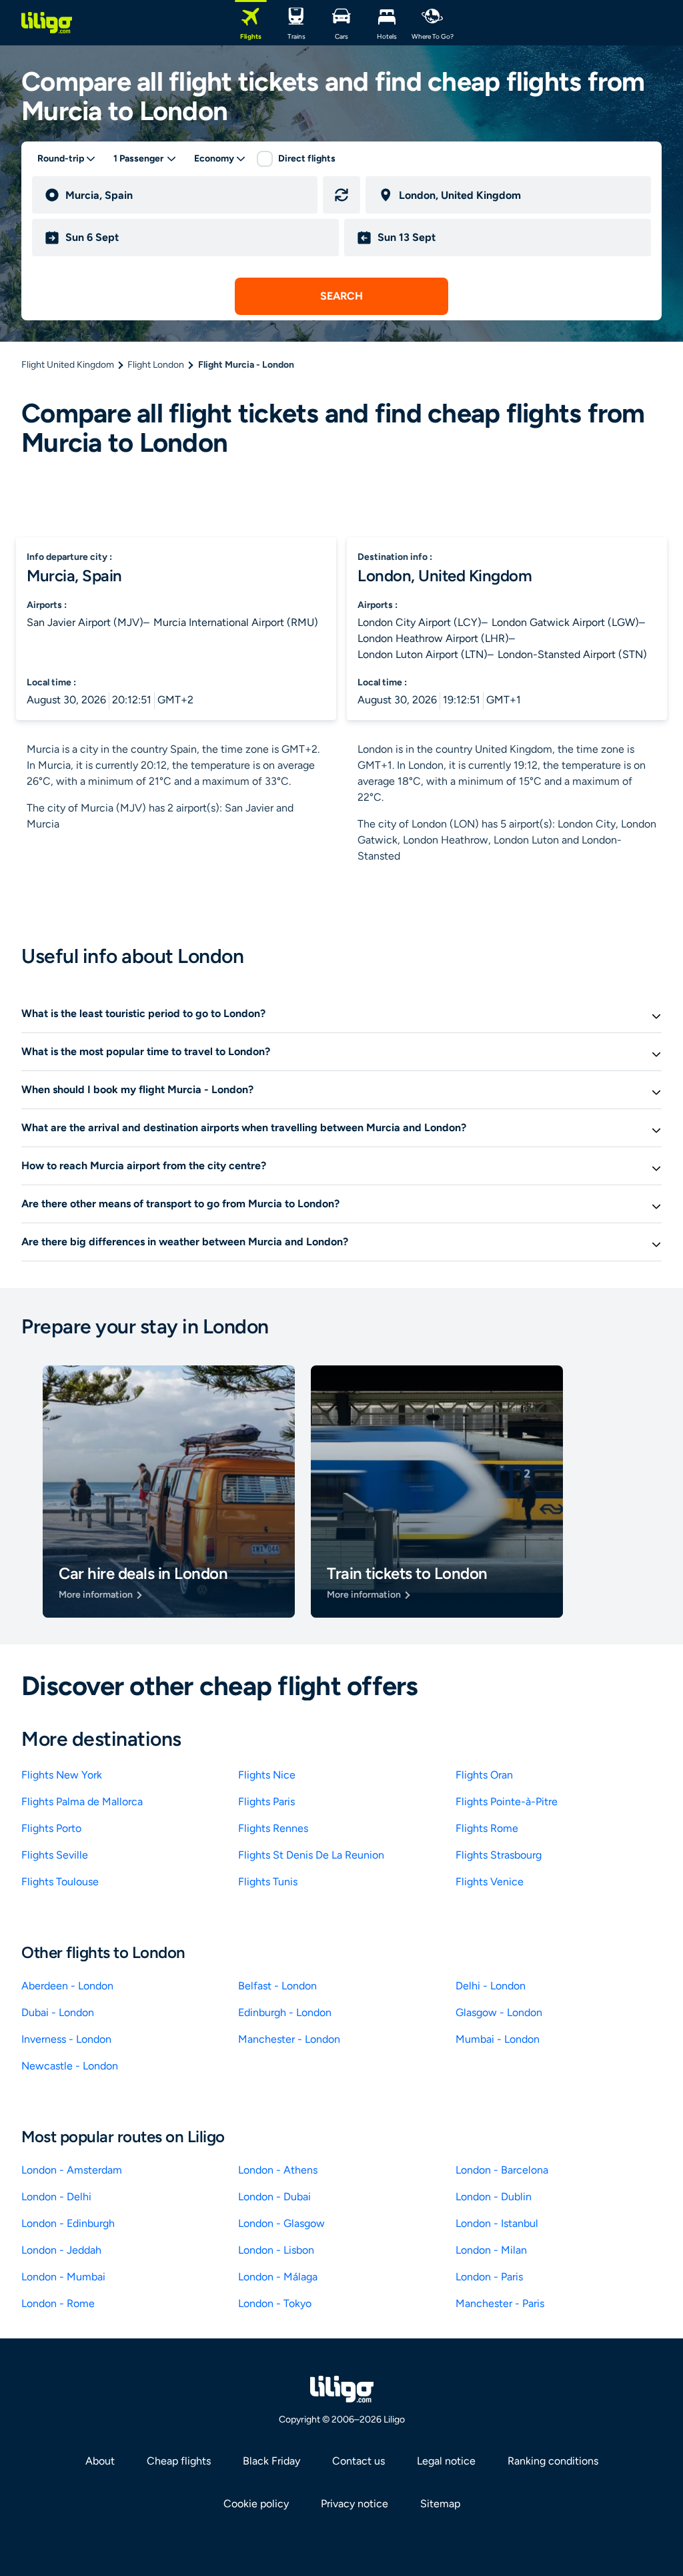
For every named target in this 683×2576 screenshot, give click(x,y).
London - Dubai (274, 2197)
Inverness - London (66, 2039)
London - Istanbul (497, 2223)
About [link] (100, 2461)
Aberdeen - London (67, 1986)
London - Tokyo (275, 2303)
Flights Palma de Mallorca (82, 1802)
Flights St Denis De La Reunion (311, 1855)
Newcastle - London (70, 2066)
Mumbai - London (498, 2039)
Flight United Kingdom (68, 365)
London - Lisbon (276, 2250)
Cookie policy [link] (256, 2504)
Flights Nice (267, 1775)
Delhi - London (491, 1986)
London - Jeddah (61, 2250)
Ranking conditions (553, 2461)
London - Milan (491, 2250)
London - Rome (58, 2303)
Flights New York (62, 1775)
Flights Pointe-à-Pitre (507, 1802)
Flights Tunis (268, 1882)
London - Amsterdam (72, 2170)
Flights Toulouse (60, 1882)
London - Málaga (278, 2277)
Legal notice (446, 2461)
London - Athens (278, 2170)
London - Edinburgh (68, 2223)
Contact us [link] (359, 2461)
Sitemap (440, 2504)
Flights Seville (55, 1855)
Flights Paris (266, 1802)
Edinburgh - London (285, 2012)
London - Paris (489, 2277)
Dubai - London (58, 2012)
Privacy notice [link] (355, 2504)
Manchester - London (289, 2039)
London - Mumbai (63, 2277)
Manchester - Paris (500, 2303)
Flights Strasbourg (499, 1855)
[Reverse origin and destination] (341, 195)
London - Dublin (494, 2197)
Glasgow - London (499, 2012)
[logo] (47, 23)
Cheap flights (179, 2461)
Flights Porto (51, 1828)
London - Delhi (56, 2197)
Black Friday (271, 2461)
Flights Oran (484, 1775)
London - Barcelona (502, 2170)
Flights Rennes (273, 1828)
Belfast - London (277, 1986)
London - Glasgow (281, 2223)
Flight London (156, 365)
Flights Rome (487, 1828)
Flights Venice (490, 1882)
